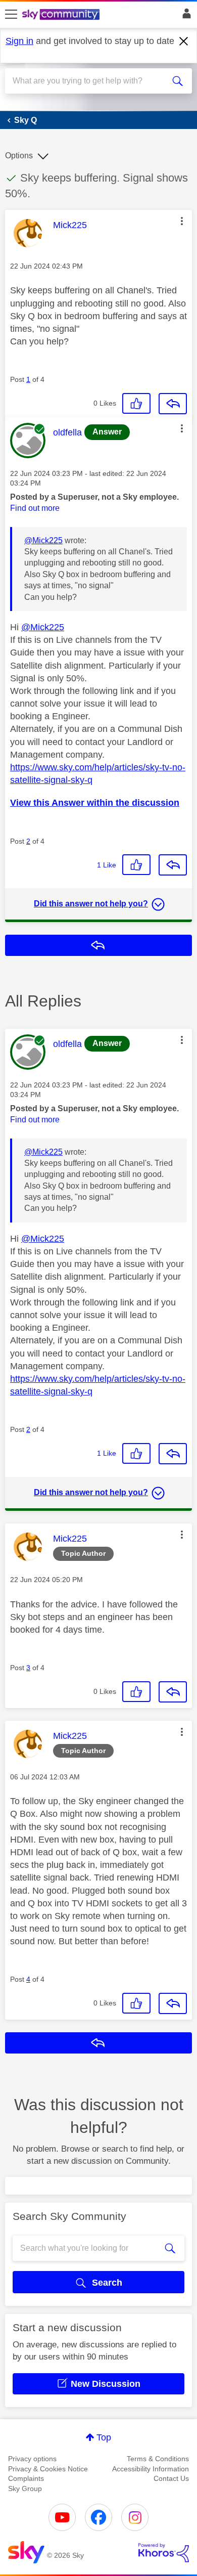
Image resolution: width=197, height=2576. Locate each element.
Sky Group (25, 2488)
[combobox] (89, 81)
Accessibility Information (151, 2469)
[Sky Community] (62, 15)
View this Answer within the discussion (95, 803)
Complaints (26, 2478)
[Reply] (173, 404)
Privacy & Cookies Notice (48, 2469)
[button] (182, 221)
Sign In (185, 16)
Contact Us (171, 2478)
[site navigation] (11, 15)
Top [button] (104, 2437)
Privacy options (32, 2459)
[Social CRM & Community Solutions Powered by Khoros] (164, 2553)
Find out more (35, 508)
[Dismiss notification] (184, 41)
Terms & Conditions (158, 2459)
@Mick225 (43, 540)
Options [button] (19, 156)
